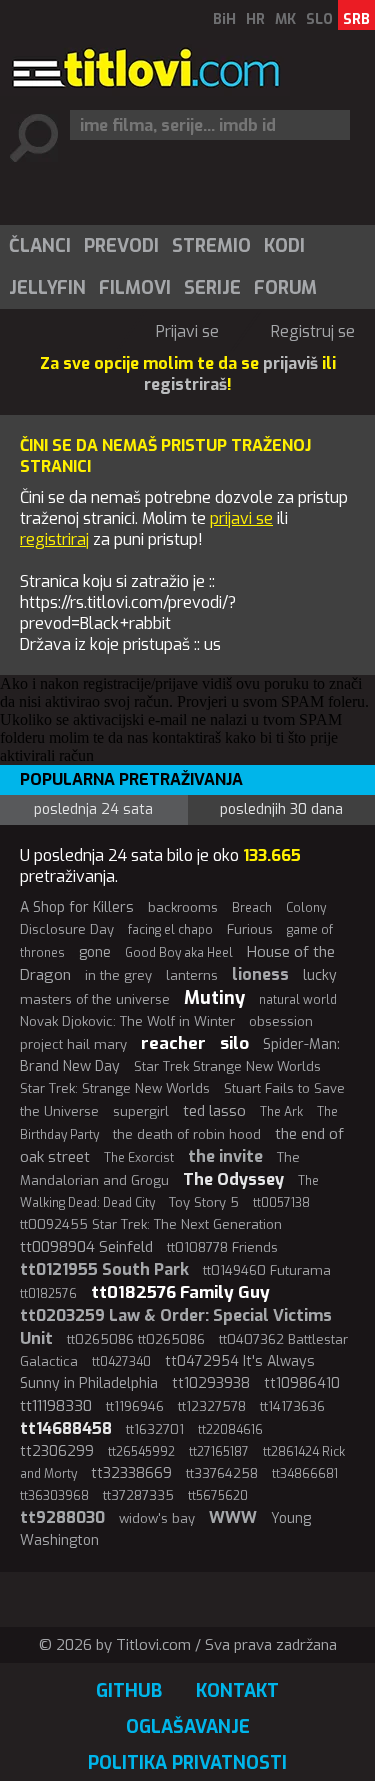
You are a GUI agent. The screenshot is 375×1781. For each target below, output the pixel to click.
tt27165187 (219, 1452)
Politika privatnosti (187, 1763)
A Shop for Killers (77, 907)
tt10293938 (211, 1383)
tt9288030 (62, 1517)
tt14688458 (66, 1428)
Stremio (211, 246)
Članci (40, 246)
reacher (173, 1043)
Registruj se (313, 331)
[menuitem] (39, 246)
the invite (225, 1156)
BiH (224, 19)
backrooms (183, 907)
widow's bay (157, 1518)
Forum (285, 288)
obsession (281, 1021)
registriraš (185, 384)
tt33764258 (222, 1473)
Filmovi (135, 288)
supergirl (141, 1111)
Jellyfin (47, 288)
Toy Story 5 (204, 1202)
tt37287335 (138, 1495)
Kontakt (237, 1691)
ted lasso (214, 1111)
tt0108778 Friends (222, 1247)
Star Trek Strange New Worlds (227, 1066)
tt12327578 (212, 1406)
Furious (250, 929)
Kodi (284, 246)
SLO (319, 19)
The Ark (281, 1112)
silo (234, 1043)
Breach (252, 908)
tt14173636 (292, 1406)
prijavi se (241, 518)
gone (95, 952)
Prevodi (121, 246)
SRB (356, 19)
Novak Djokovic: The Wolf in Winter (127, 1021)
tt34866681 (305, 1474)
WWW (233, 1517)
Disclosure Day (67, 929)
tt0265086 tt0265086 (136, 1339)
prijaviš (290, 363)
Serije (212, 288)
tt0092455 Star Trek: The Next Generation (151, 1224)
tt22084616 (230, 1430)
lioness (260, 974)
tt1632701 (155, 1429)
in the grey (118, 975)
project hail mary (73, 1044)
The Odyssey (233, 1179)
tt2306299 (57, 1451)
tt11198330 (56, 1406)
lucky (320, 975)
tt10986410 (302, 1383)
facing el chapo (170, 930)
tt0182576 (48, 1294)
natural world (298, 1000)
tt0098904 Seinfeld (86, 1247)
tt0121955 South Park (104, 1269)
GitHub (129, 1691)
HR (255, 19)
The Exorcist (139, 1158)
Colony (306, 908)
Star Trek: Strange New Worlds (115, 1088)
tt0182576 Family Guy (180, 1292)
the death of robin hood (187, 1134)
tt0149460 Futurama (267, 1270)
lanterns (192, 975)
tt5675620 (218, 1496)
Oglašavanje (188, 1727)
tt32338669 (131, 1473)
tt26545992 (141, 1452)
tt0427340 (121, 1362)
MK (285, 19)
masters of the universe (95, 999)
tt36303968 (54, 1496)
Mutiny (214, 998)
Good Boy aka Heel (179, 953)
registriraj (54, 539)
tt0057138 (281, 1203)
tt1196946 (135, 1406)
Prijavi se (187, 331)
